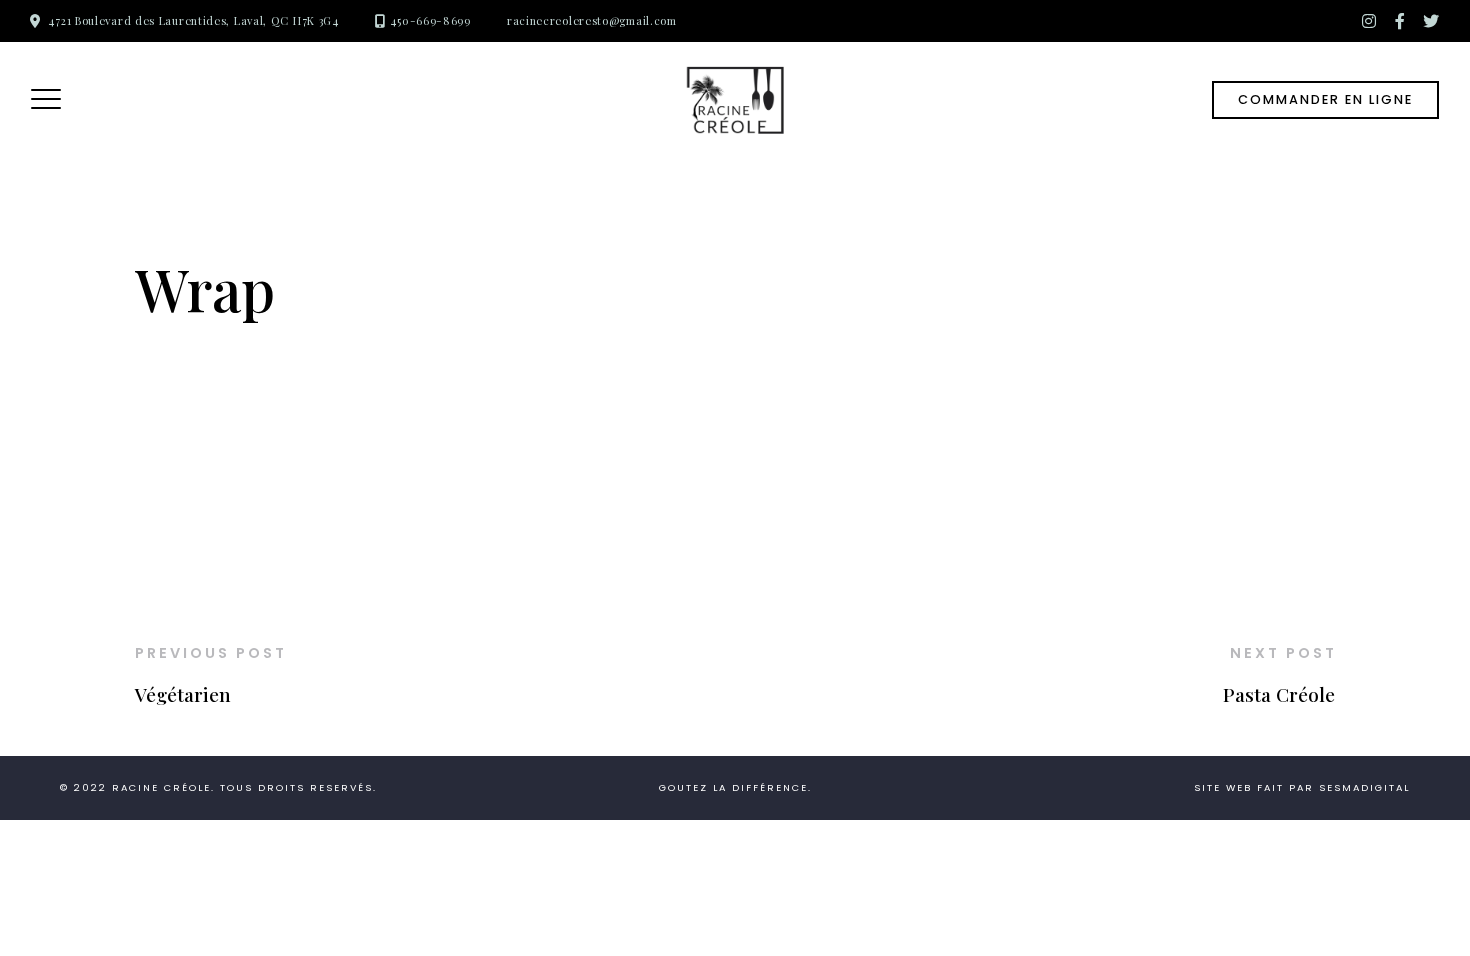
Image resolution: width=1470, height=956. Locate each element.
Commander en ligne (1325, 99)
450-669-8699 (430, 20)
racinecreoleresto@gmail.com (592, 20)
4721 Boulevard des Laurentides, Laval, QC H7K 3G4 (193, 20)
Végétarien (183, 694)
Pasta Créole (1279, 694)
